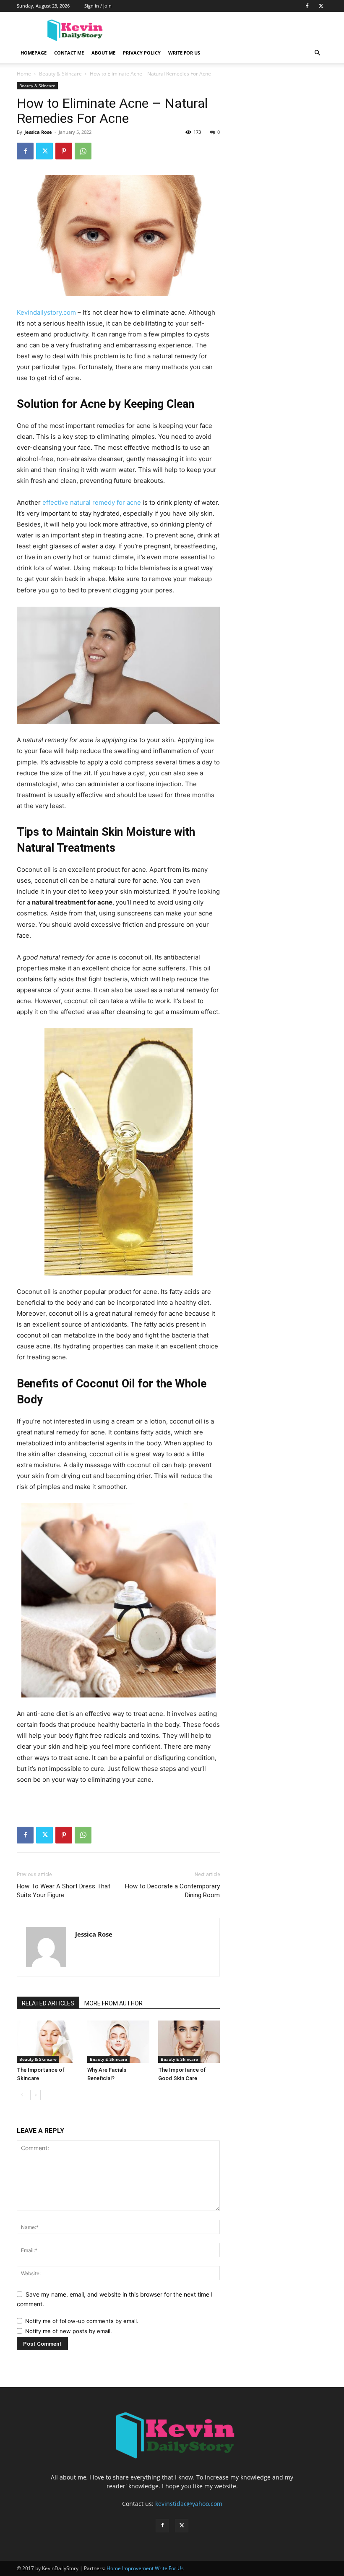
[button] (317, 53)
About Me (103, 53)
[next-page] (35, 2095)
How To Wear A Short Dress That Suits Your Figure (64, 1891)
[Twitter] (321, 6)
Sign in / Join (98, 6)
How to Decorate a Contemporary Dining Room (172, 1891)
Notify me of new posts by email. (69, 2331)
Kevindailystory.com (46, 312)
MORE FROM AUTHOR (113, 2003)
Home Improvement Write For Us (145, 2568)
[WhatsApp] (83, 151)
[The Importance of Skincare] (48, 2042)
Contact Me (69, 53)
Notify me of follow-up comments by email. (82, 2321)
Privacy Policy (142, 53)
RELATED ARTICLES (48, 2003)
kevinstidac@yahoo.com (189, 2504)
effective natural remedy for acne (92, 502)
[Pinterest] (64, 151)
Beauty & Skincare (60, 74)
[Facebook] (307, 6)
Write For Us (184, 53)
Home (24, 74)
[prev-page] (22, 2095)
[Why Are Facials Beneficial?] (118, 2042)
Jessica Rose (38, 132)
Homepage (34, 53)
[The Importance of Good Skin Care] (189, 2042)
